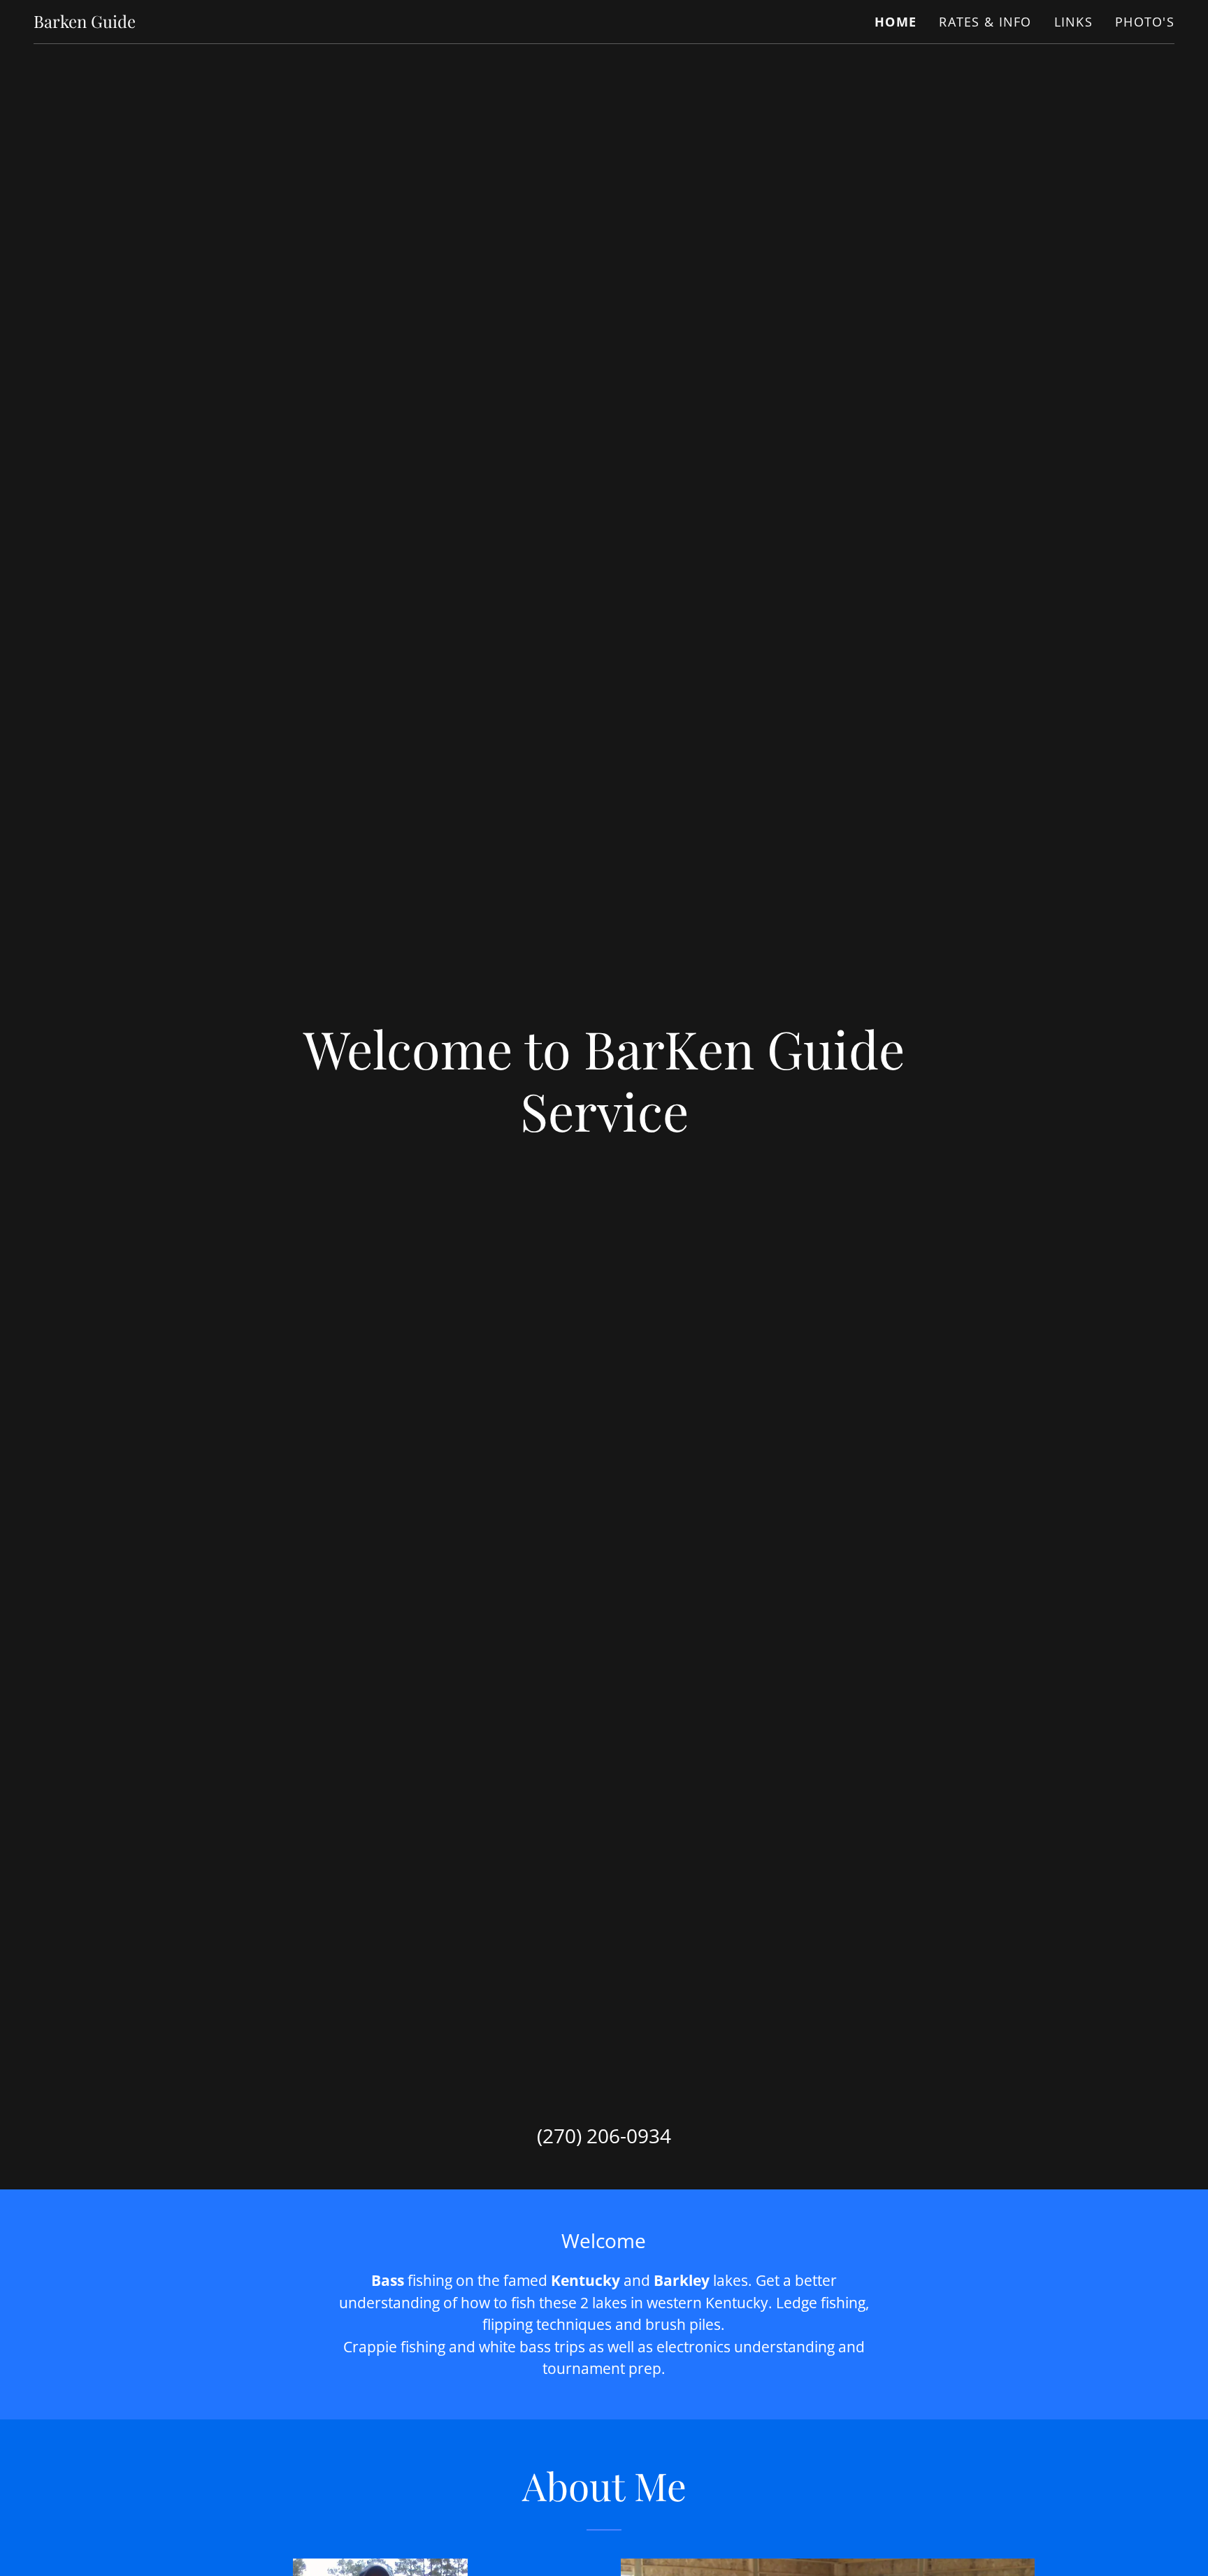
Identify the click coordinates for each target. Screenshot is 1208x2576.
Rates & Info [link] (985, 22)
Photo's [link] (1145, 22)
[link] (85, 22)
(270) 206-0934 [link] (604, 2136)
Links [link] (1073, 22)
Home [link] (896, 22)
